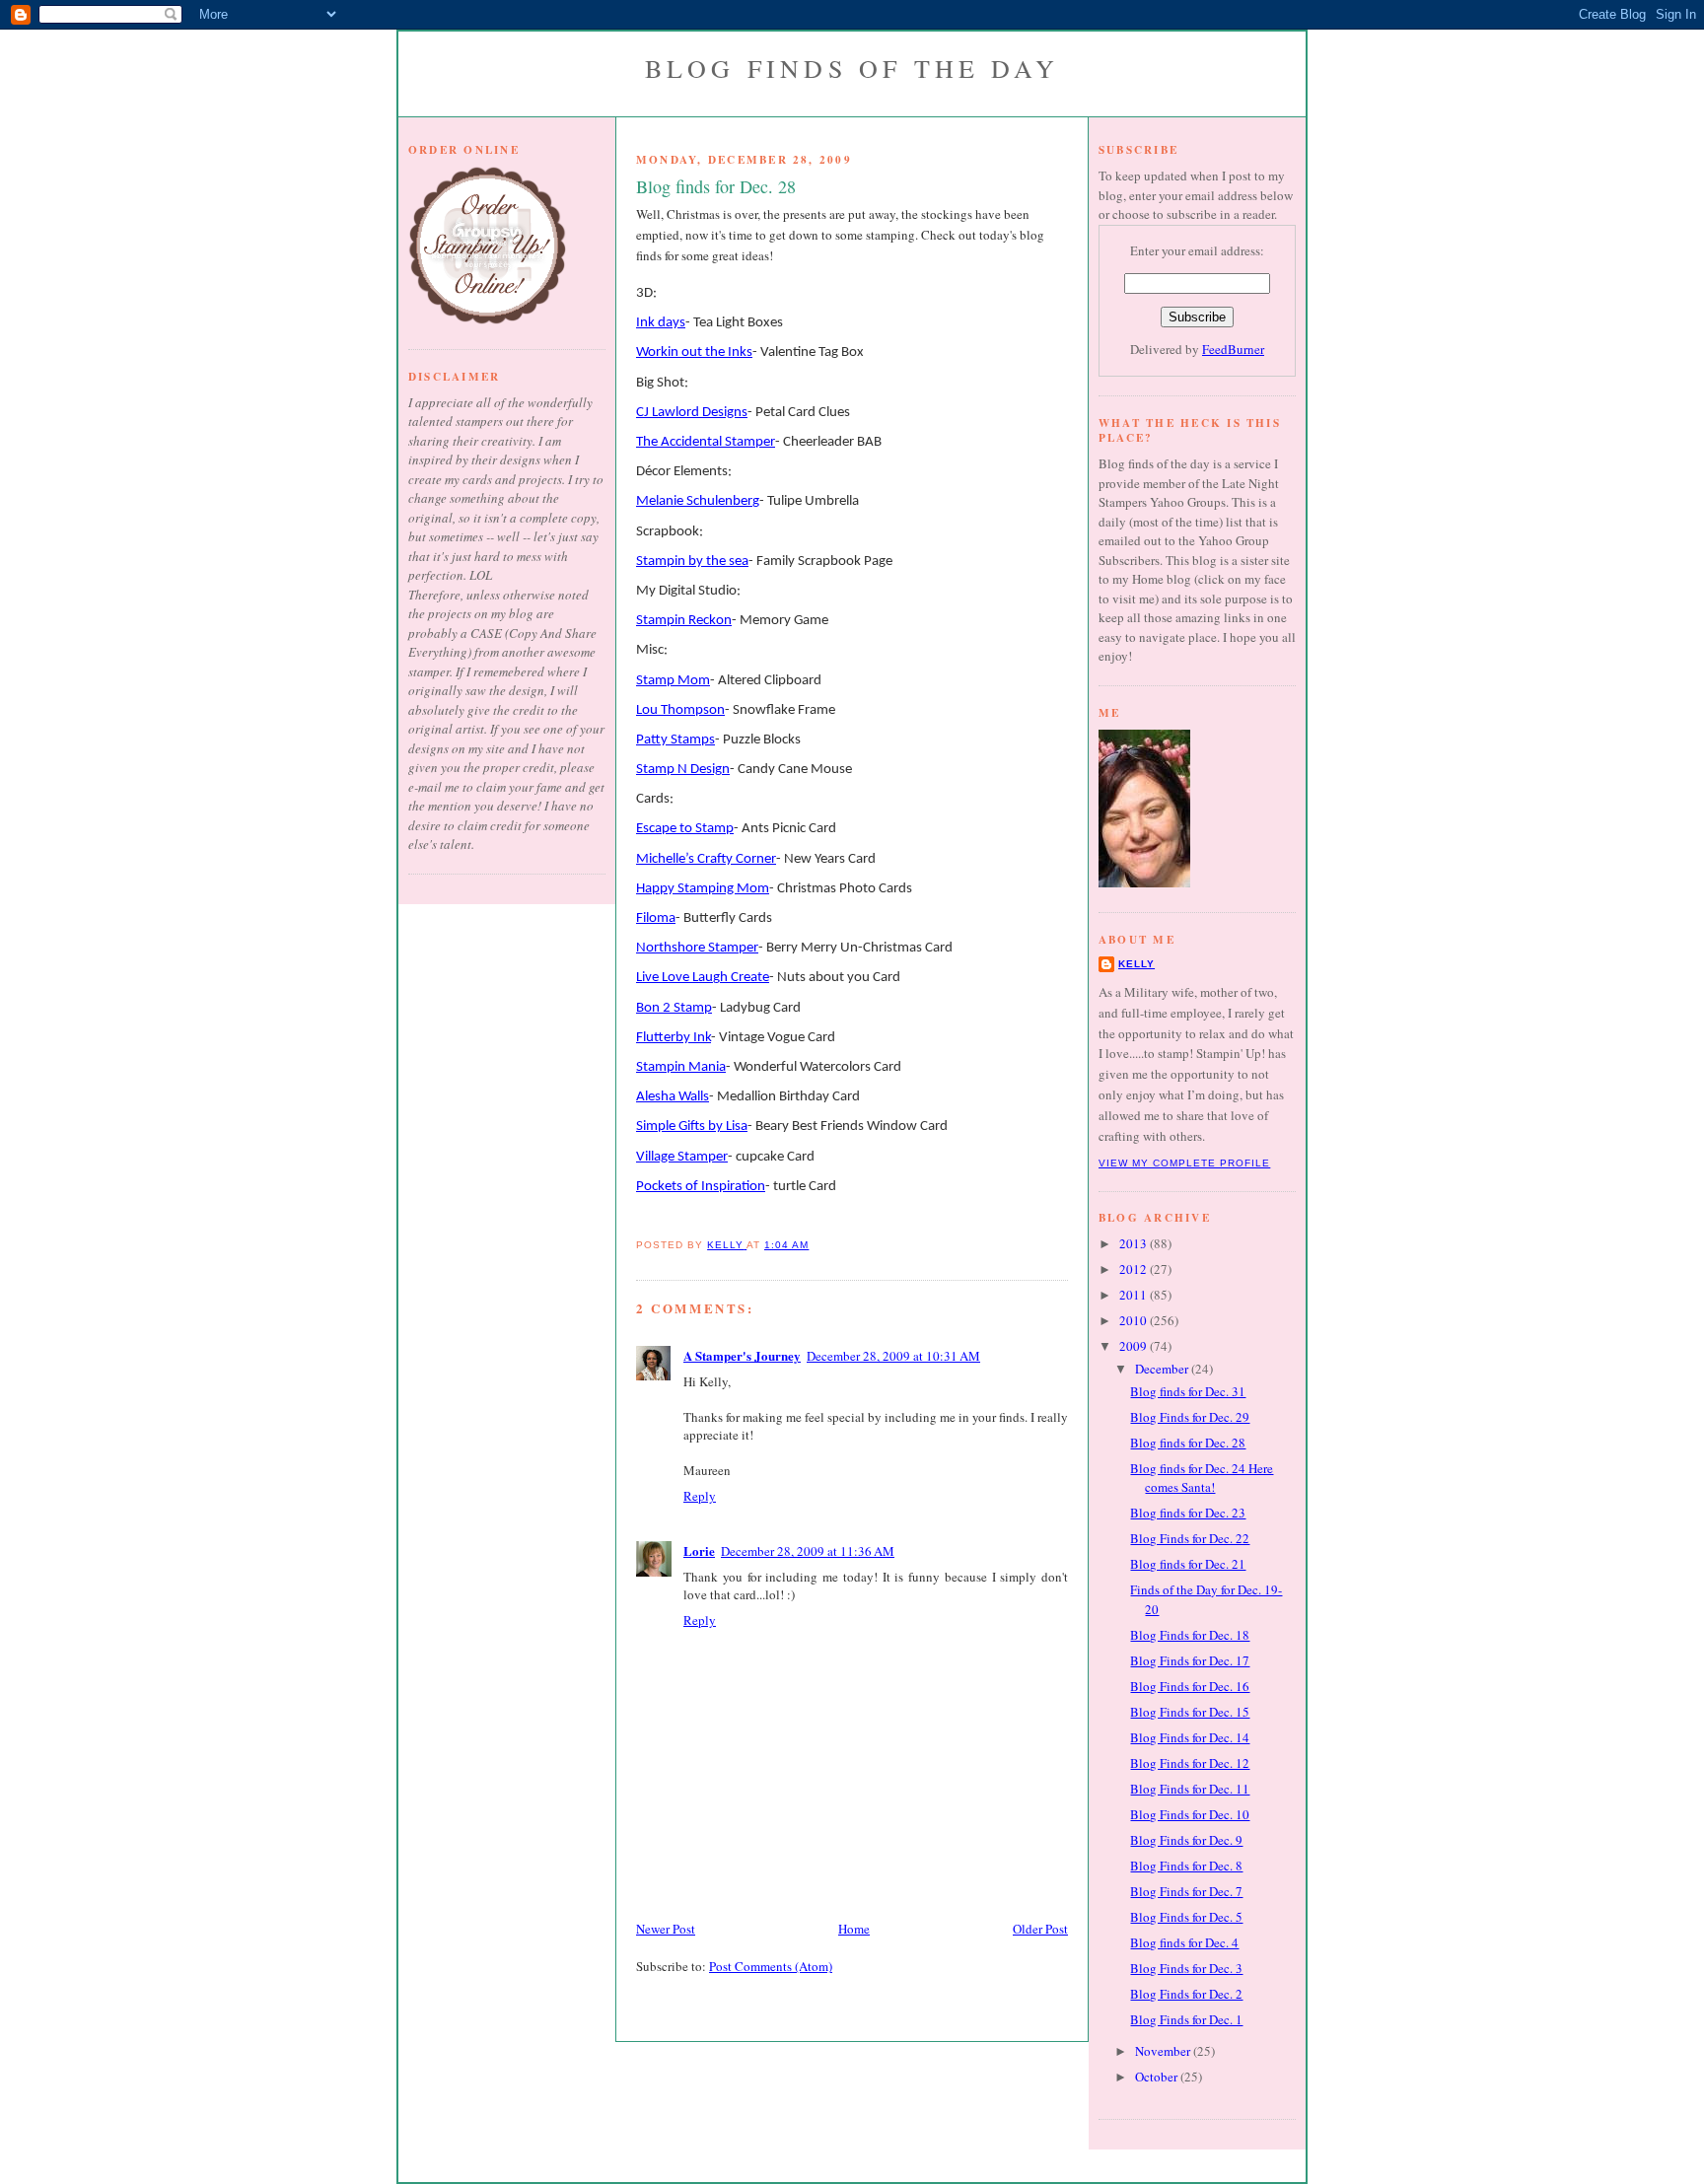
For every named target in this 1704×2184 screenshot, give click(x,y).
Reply (700, 1496)
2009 (1135, 1346)
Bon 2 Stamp (674, 1008)
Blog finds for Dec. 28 (1188, 1443)
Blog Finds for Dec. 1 (1186, 2019)
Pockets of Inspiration (701, 1187)
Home (854, 1929)
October (1158, 2077)
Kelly (1136, 964)
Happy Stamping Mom (703, 889)
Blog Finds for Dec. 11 (1190, 1789)
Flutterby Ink (674, 1038)
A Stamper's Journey (742, 1355)
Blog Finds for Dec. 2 (1186, 1994)
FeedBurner (1233, 349)
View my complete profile (1184, 1163)
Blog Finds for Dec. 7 (1186, 1891)
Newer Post (666, 1929)
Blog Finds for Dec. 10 (1190, 1814)
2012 (1135, 1269)
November (1164, 2051)
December (1163, 1369)
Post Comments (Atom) (771, 1966)
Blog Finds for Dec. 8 (1186, 1866)
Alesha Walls (673, 1097)
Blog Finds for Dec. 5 (1186, 1917)
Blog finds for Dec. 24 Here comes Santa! (1202, 1478)
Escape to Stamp (685, 829)
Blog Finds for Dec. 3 (1186, 1968)
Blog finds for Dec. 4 (1184, 1942)
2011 (1135, 1295)
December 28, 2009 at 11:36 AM (808, 1551)
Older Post (1040, 1929)
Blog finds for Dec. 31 (1188, 1391)
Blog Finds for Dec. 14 (1190, 1737)
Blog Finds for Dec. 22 (1190, 1538)
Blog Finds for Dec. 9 (1186, 1840)
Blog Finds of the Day (852, 68)
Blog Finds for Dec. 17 (1190, 1660)
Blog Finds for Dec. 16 (1190, 1686)
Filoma (656, 918)
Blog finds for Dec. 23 (1188, 1513)
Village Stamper (682, 1157)
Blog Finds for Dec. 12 (1190, 1763)
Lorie (699, 1550)
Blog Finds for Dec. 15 (1190, 1712)
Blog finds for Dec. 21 (1188, 1564)
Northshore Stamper (697, 948)
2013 (1135, 1243)
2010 (1135, 1320)
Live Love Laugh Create (703, 978)
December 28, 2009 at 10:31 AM (893, 1356)
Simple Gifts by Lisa (692, 1127)
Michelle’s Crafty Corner (706, 859)
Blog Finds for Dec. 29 (1190, 1417)
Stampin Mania (681, 1067)
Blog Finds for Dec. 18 (1190, 1635)
